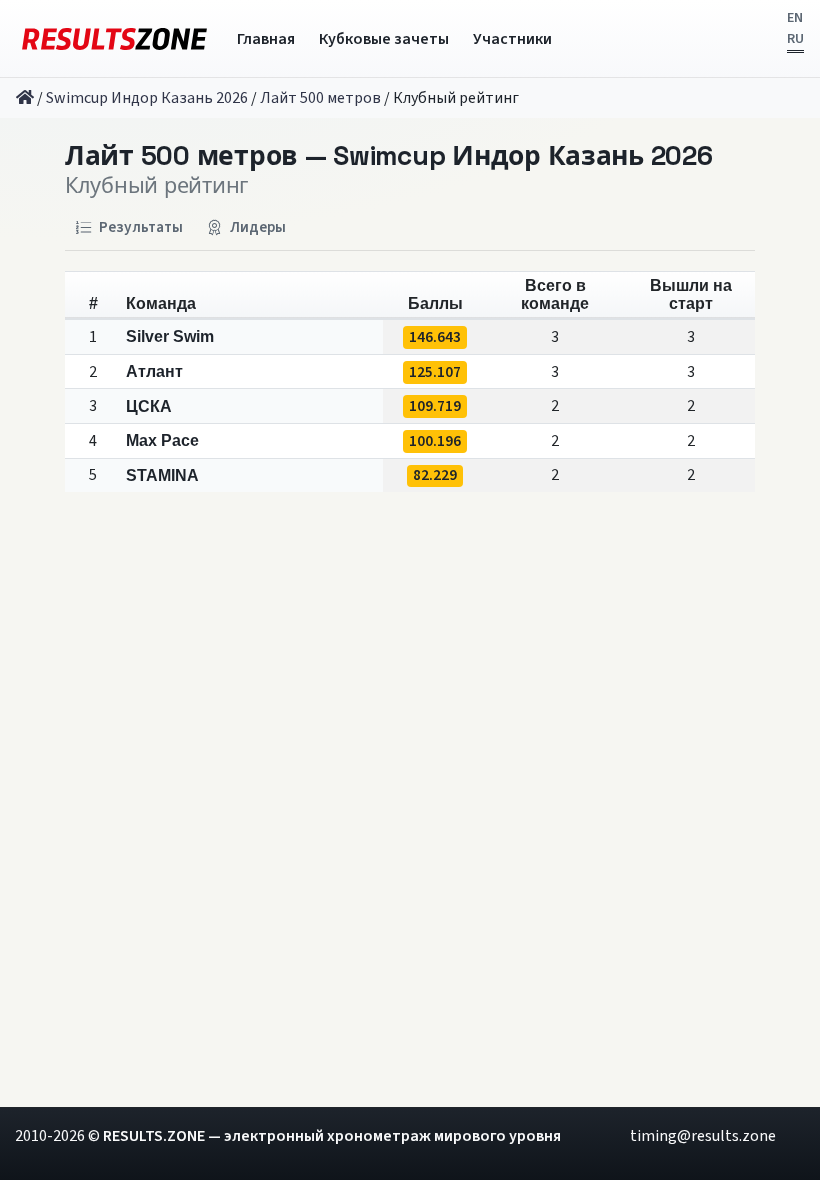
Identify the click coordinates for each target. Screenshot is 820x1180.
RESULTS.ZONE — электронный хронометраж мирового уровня (332, 1136)
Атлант (154, 371)
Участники (512, 39)
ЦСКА (149, 406)
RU (795, 39)
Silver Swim (170, 336)
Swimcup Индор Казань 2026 (147, 98)
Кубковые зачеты (384, 39)
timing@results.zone (703, 1136)
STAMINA (162, 475)
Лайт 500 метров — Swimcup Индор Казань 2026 (389, 157)
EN (795, 18)
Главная (266, 39)
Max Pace (162, 440)
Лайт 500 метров (320, 98)
